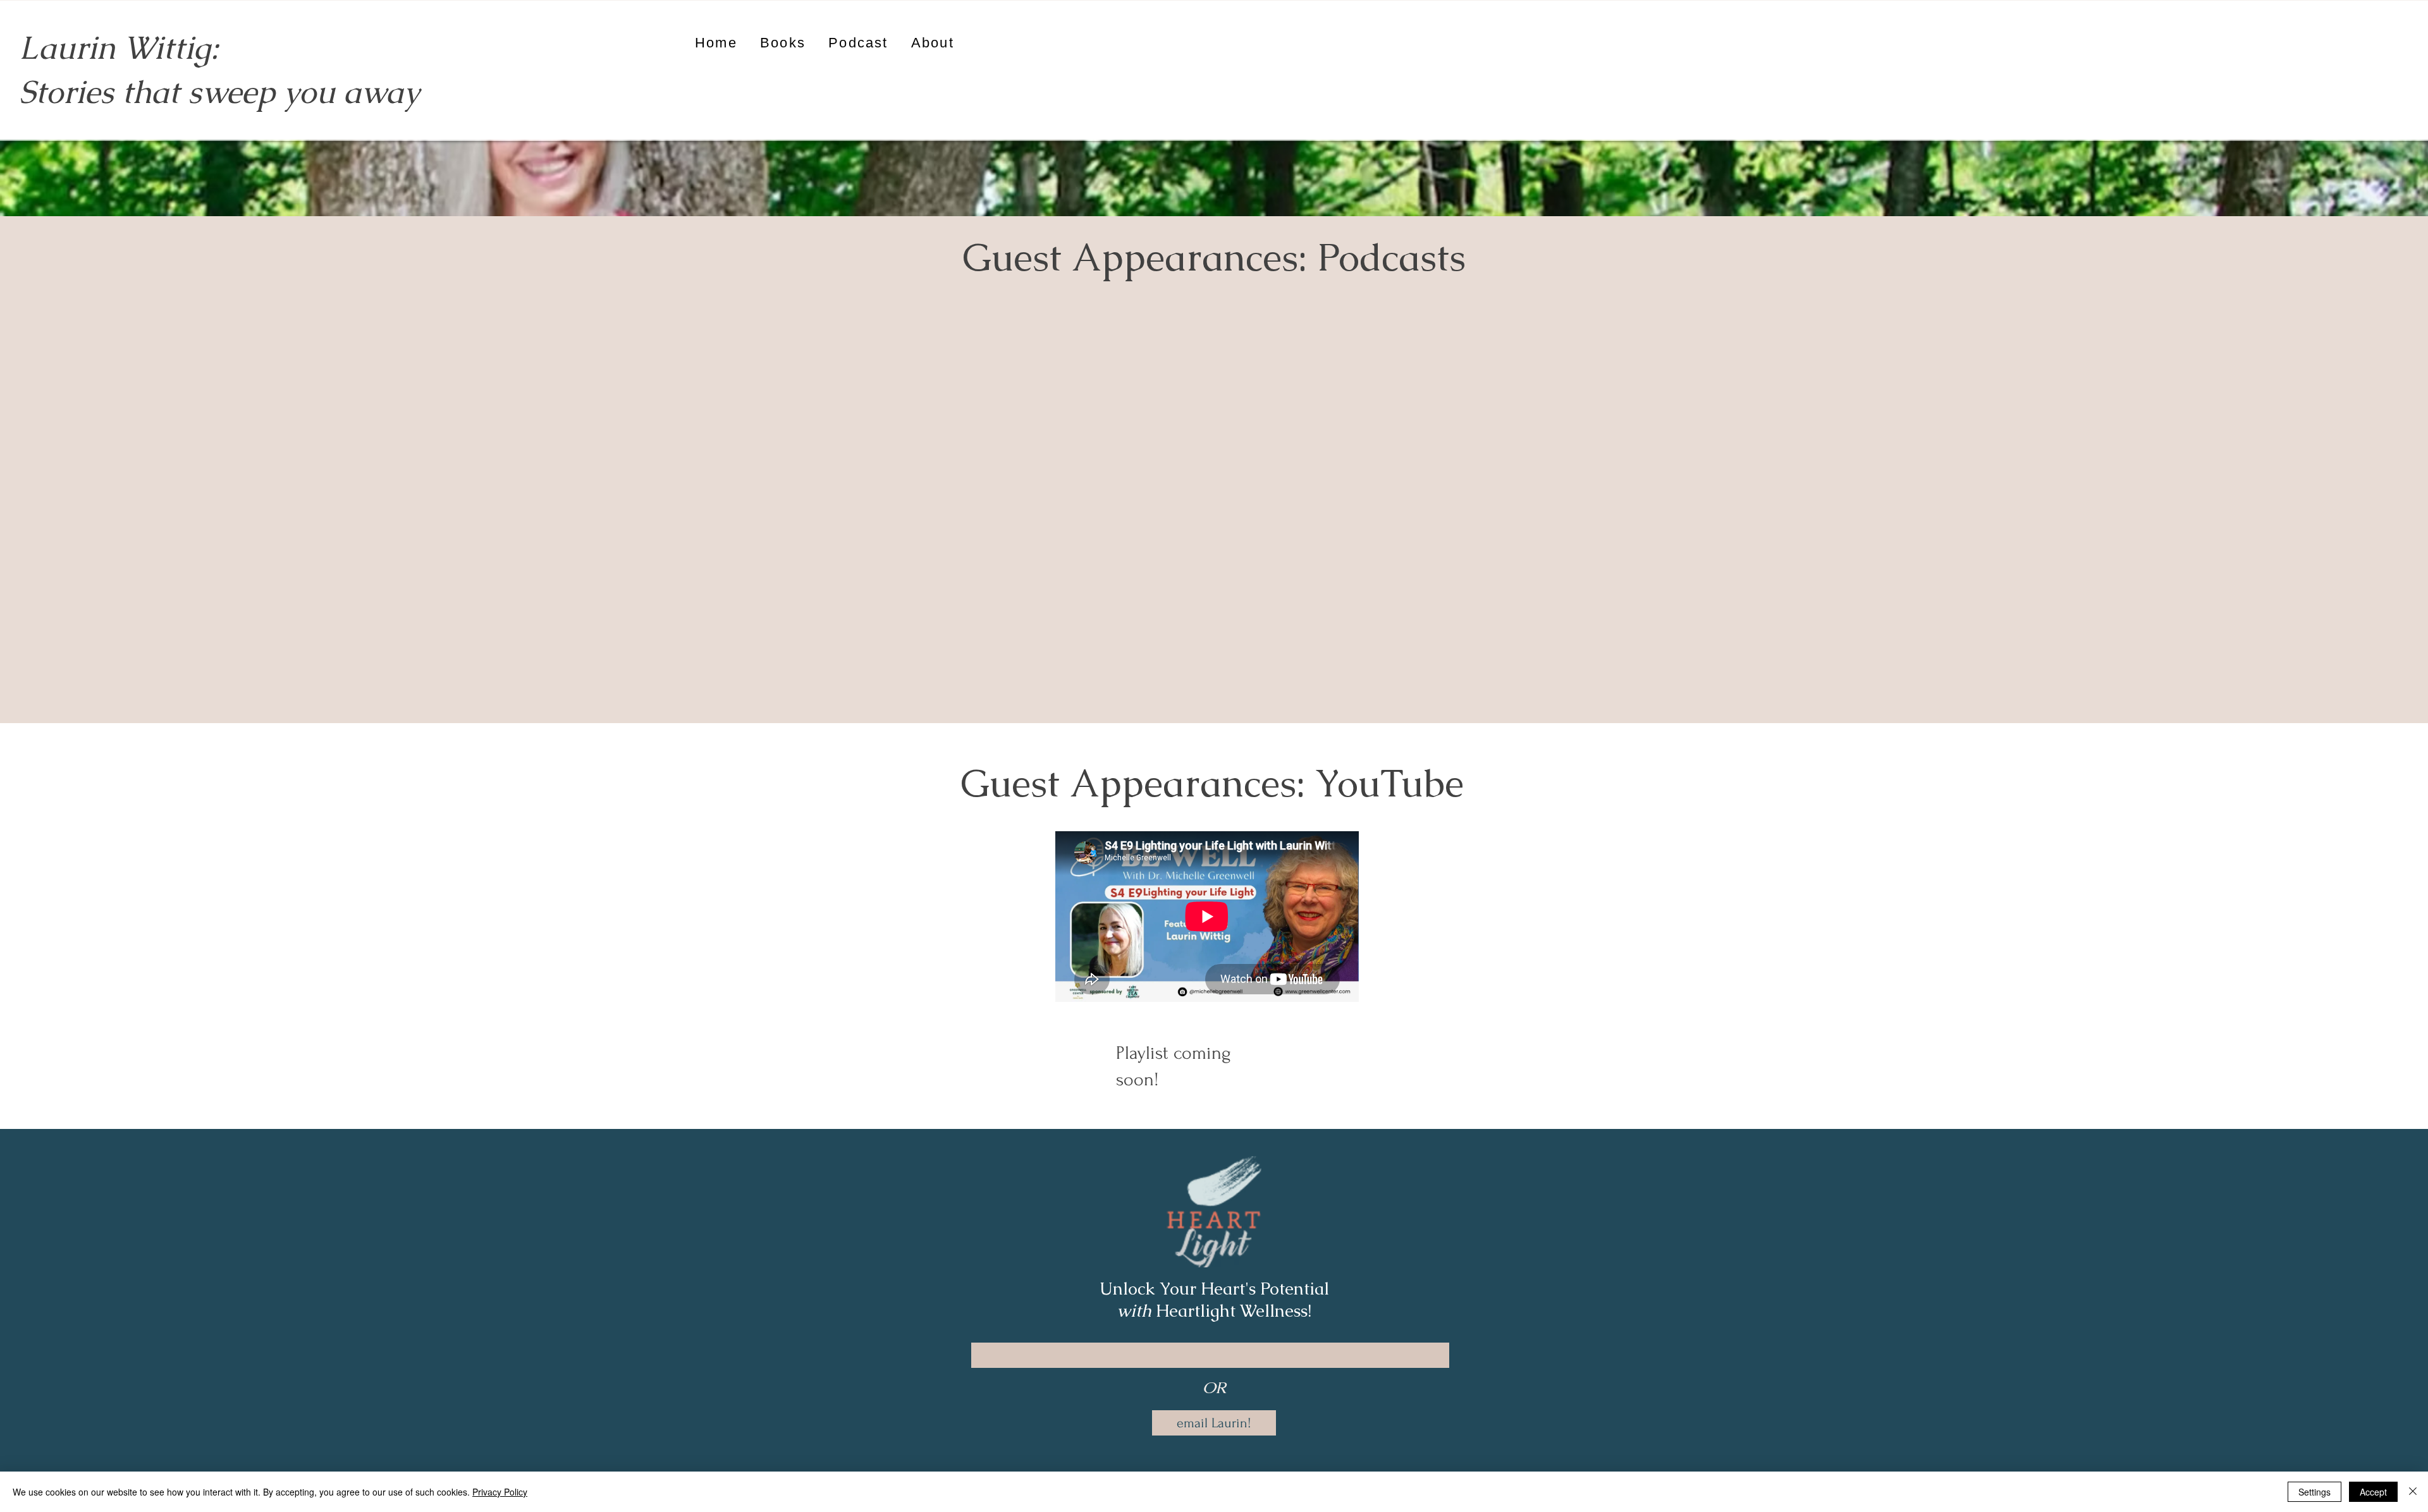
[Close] (2413, 1492)
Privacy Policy (500, 1492)
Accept (2373, 1492)
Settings (2315, 1492)
